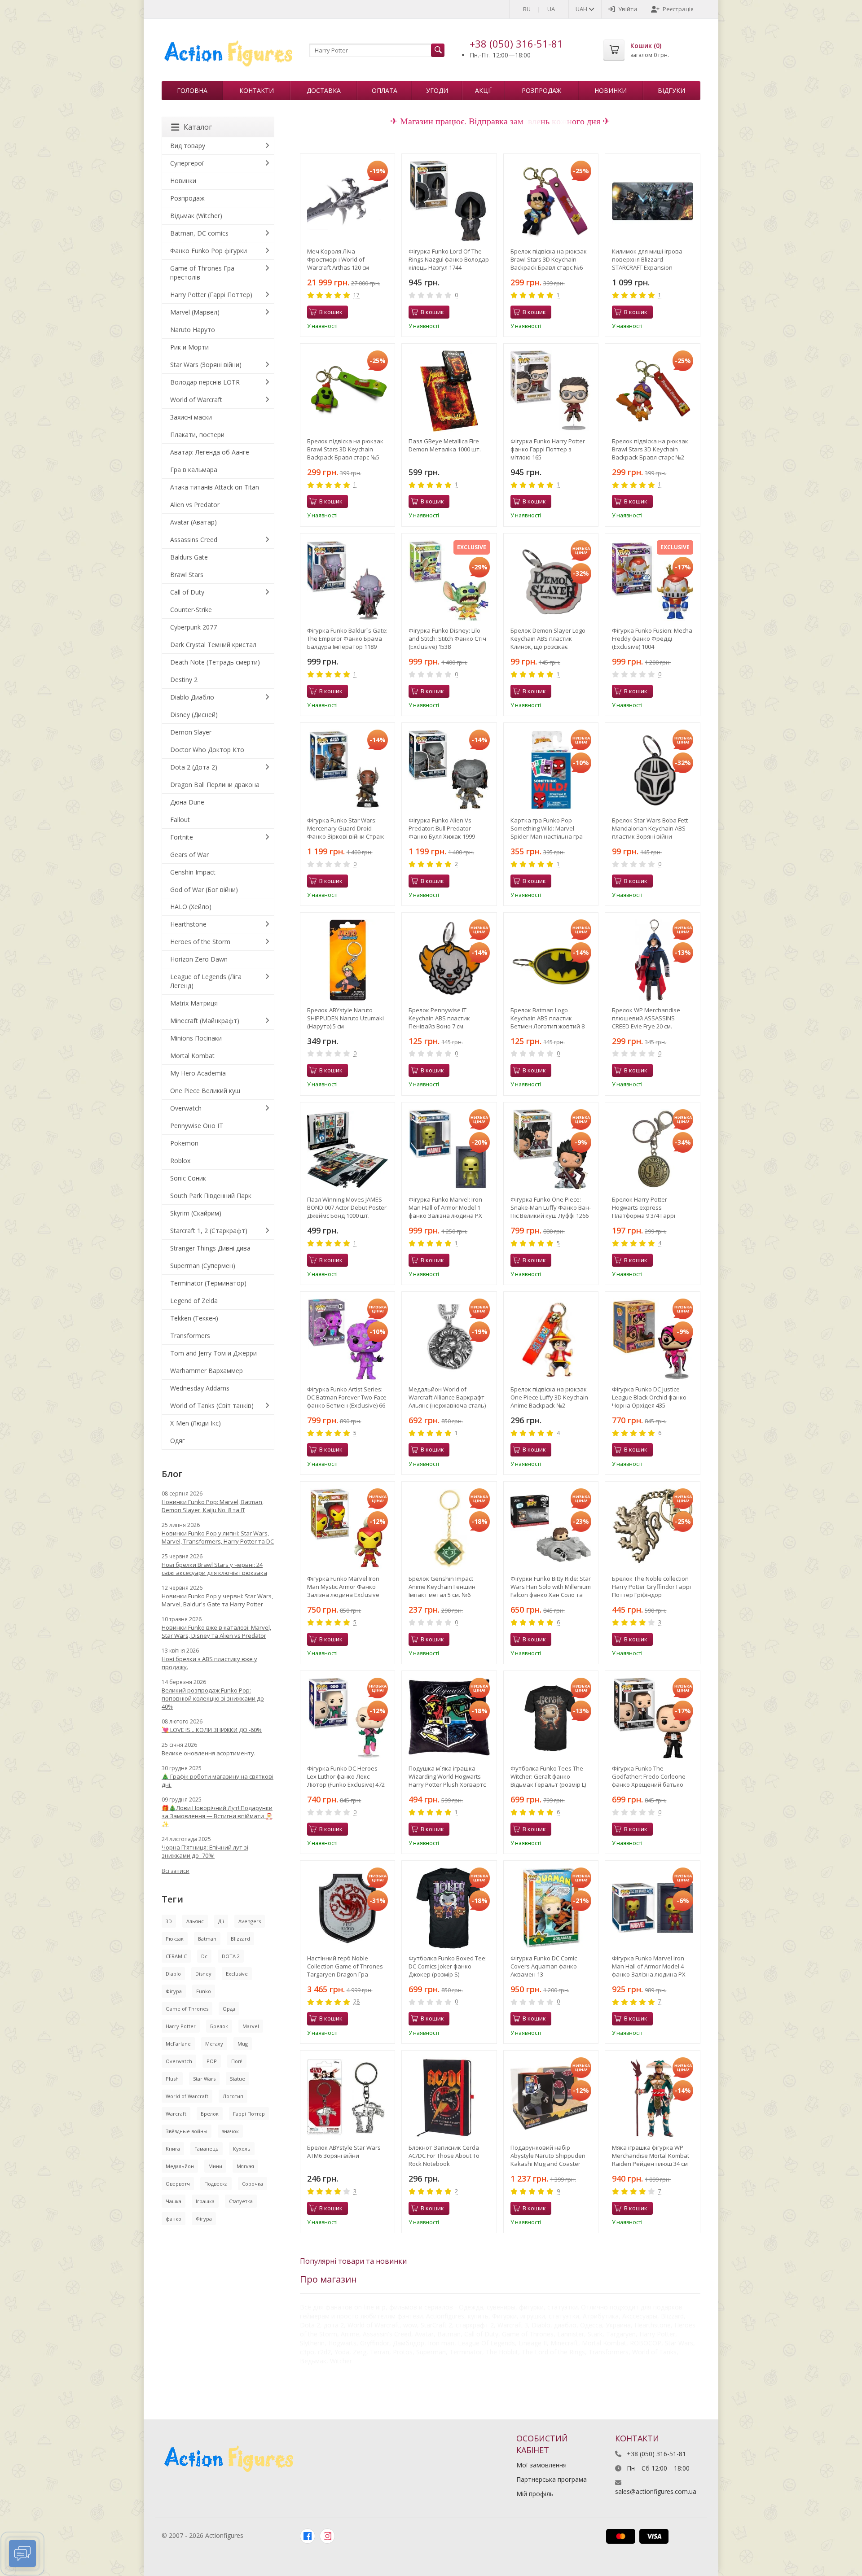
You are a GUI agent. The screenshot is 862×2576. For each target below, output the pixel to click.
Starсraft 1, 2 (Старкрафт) (209, 1231)
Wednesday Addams (200, 1388)
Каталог (198, 127)
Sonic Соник (188, 1178)
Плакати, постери (197, 435)
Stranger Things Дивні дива (210, 1248)
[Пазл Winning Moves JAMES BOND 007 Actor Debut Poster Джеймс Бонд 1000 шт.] (348, 1150)
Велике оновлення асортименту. (209, 1753)
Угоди (437, 90)
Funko (204, 1991)
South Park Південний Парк (211, 1196)
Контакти (257, 90)
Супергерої (187, 163)
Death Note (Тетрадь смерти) (215, 662)
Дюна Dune (187, 802)
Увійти (628, 9)
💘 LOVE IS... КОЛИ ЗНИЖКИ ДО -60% (212, 1730)
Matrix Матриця (194, 1003)
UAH (582, 9)
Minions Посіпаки (196, 1038)
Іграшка (205, 2201)
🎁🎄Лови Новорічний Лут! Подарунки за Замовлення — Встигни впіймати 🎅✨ (217, 1816)
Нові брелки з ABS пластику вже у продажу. (209, 1663)
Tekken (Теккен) (194, 1318)
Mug (243, 2044)
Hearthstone (188, 924)
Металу (214, 2044)
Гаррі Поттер (249, 2114)
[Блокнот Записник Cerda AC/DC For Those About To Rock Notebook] (449, 2098)
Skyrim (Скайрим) (196, 1213)
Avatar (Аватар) (194, 522)
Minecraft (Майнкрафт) (205, 1021)
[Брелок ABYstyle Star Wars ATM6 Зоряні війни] (348, 2098)
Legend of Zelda (194, 1301)
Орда (229, 2009)
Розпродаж (541, 90)
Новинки (611, 90)
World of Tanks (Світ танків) (212, 1406)
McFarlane (178, 2044)
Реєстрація (678, 9)
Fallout (180, 820)
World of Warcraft (196, 400)
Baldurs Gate (189, 557)
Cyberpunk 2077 (194, 627)
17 (356, 295)
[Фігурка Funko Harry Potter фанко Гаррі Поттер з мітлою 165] (551, 391)
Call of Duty (187, 592)
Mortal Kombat (192, 1056)
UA (551, 9)
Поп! (237, 2061)
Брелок (219, 2026)
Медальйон (180, 2166)
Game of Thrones (187, 2009)
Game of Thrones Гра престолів (202, 273)
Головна (192, 90)
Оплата (385, 90)
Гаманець (207, 2149)
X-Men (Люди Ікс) (196, 1423)
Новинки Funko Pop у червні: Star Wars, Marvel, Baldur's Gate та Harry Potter (217, 1600)
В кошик (331, 312)
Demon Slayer (191, 732)
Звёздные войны (187, 2131)
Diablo (173, 1974)
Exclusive (237, 1974)
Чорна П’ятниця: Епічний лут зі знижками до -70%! (205, 1851)
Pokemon (184, 1143)
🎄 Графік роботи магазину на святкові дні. (218, 1780)
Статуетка (241, 2201)
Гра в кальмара (194, 470)
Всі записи (176, 1871)
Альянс (195, 1921)
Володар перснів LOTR (205, 382)
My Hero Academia (198, 1073)
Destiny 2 (184, 680)
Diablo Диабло (192, 697)
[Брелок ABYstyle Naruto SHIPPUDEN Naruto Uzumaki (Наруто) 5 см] (348, 960)
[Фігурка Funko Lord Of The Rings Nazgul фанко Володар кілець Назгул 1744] (449, 201)
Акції (483, 90)
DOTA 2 (231, 1956)
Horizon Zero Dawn (199, 959)
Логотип (233, 2096)
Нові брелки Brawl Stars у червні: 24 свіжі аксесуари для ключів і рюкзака (214, 1569)
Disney (203, 1974)
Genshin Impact (193, 872)
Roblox (180, 1161)
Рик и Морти (189, 347)
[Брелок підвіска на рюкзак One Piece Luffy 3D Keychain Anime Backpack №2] (551, 1339)
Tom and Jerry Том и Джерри (213, 1353)
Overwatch (186, 1108)
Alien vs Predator (195, 505)
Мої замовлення (541, 2465)
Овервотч (178, 2184)
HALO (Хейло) (191, 907)
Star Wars (204, 2079)
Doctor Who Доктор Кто (207, 750)
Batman (207, 1939)
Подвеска (216, 2184)
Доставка (324, 90)
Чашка (174, 2201)
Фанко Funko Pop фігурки (209, 251)
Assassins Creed (194, 540)
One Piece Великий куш (205, 1091)
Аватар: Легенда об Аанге (210, 452)
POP (212, 2061)
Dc (204, 1956)
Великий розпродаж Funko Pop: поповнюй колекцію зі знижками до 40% (213, 1698)
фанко (174, 2219)
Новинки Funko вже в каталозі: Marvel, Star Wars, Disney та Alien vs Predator (216, 1631)
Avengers (250, 1921)
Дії (221, 1921)
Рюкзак (175, 1939)
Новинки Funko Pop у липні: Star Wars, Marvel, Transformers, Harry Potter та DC (218, 1537)
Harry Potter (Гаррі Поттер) (211, 295)
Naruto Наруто (193, 330)
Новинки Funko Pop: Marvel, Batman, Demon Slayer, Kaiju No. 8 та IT (213, 1506)
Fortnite (182, 837)
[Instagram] (327, 2536)
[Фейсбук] (308, 2536)
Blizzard (240, 1939)
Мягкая (245, 2166)
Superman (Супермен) (203, 1266)
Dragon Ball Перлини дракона (215, 785)
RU (527, 9)
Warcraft (176, 2114)
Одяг (178, 1441)
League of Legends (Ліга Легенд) (206, 981)
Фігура (174, 1991)
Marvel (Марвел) (195, 312)
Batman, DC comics (199, 233)
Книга (173, 2149)
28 (356, 2002)
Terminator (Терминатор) (208, 1283)
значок (230, 2131)
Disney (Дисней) (194, 715)
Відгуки (671, 90)
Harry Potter (181, 2026)
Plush (172, 2079)
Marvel (251, 2026)
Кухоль (242, 2149)
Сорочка (253, 2184)
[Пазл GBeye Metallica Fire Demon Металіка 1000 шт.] (449, 391)
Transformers (190, 1336)
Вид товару (188, 146)
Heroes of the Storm (200, 942)
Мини (215, 2166)
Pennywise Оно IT (197, 1126)
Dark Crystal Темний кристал (213, 645)
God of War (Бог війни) (204, 890)
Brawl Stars (187, 575)
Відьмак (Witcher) (196, 216)
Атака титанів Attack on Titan (215, 487)
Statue (237, 2079)
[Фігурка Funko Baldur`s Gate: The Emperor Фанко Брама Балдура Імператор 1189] (348, 581)
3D (169, 1921)
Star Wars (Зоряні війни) (206, 365)
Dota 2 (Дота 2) (194, 767)
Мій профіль (535, 2494)
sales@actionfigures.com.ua (656, 2491)
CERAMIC (176, 1956)
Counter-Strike (191, 610)
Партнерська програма (552, 2479)
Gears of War (189, 855)
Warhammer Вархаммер (207, 1371)
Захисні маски (191, 417)
